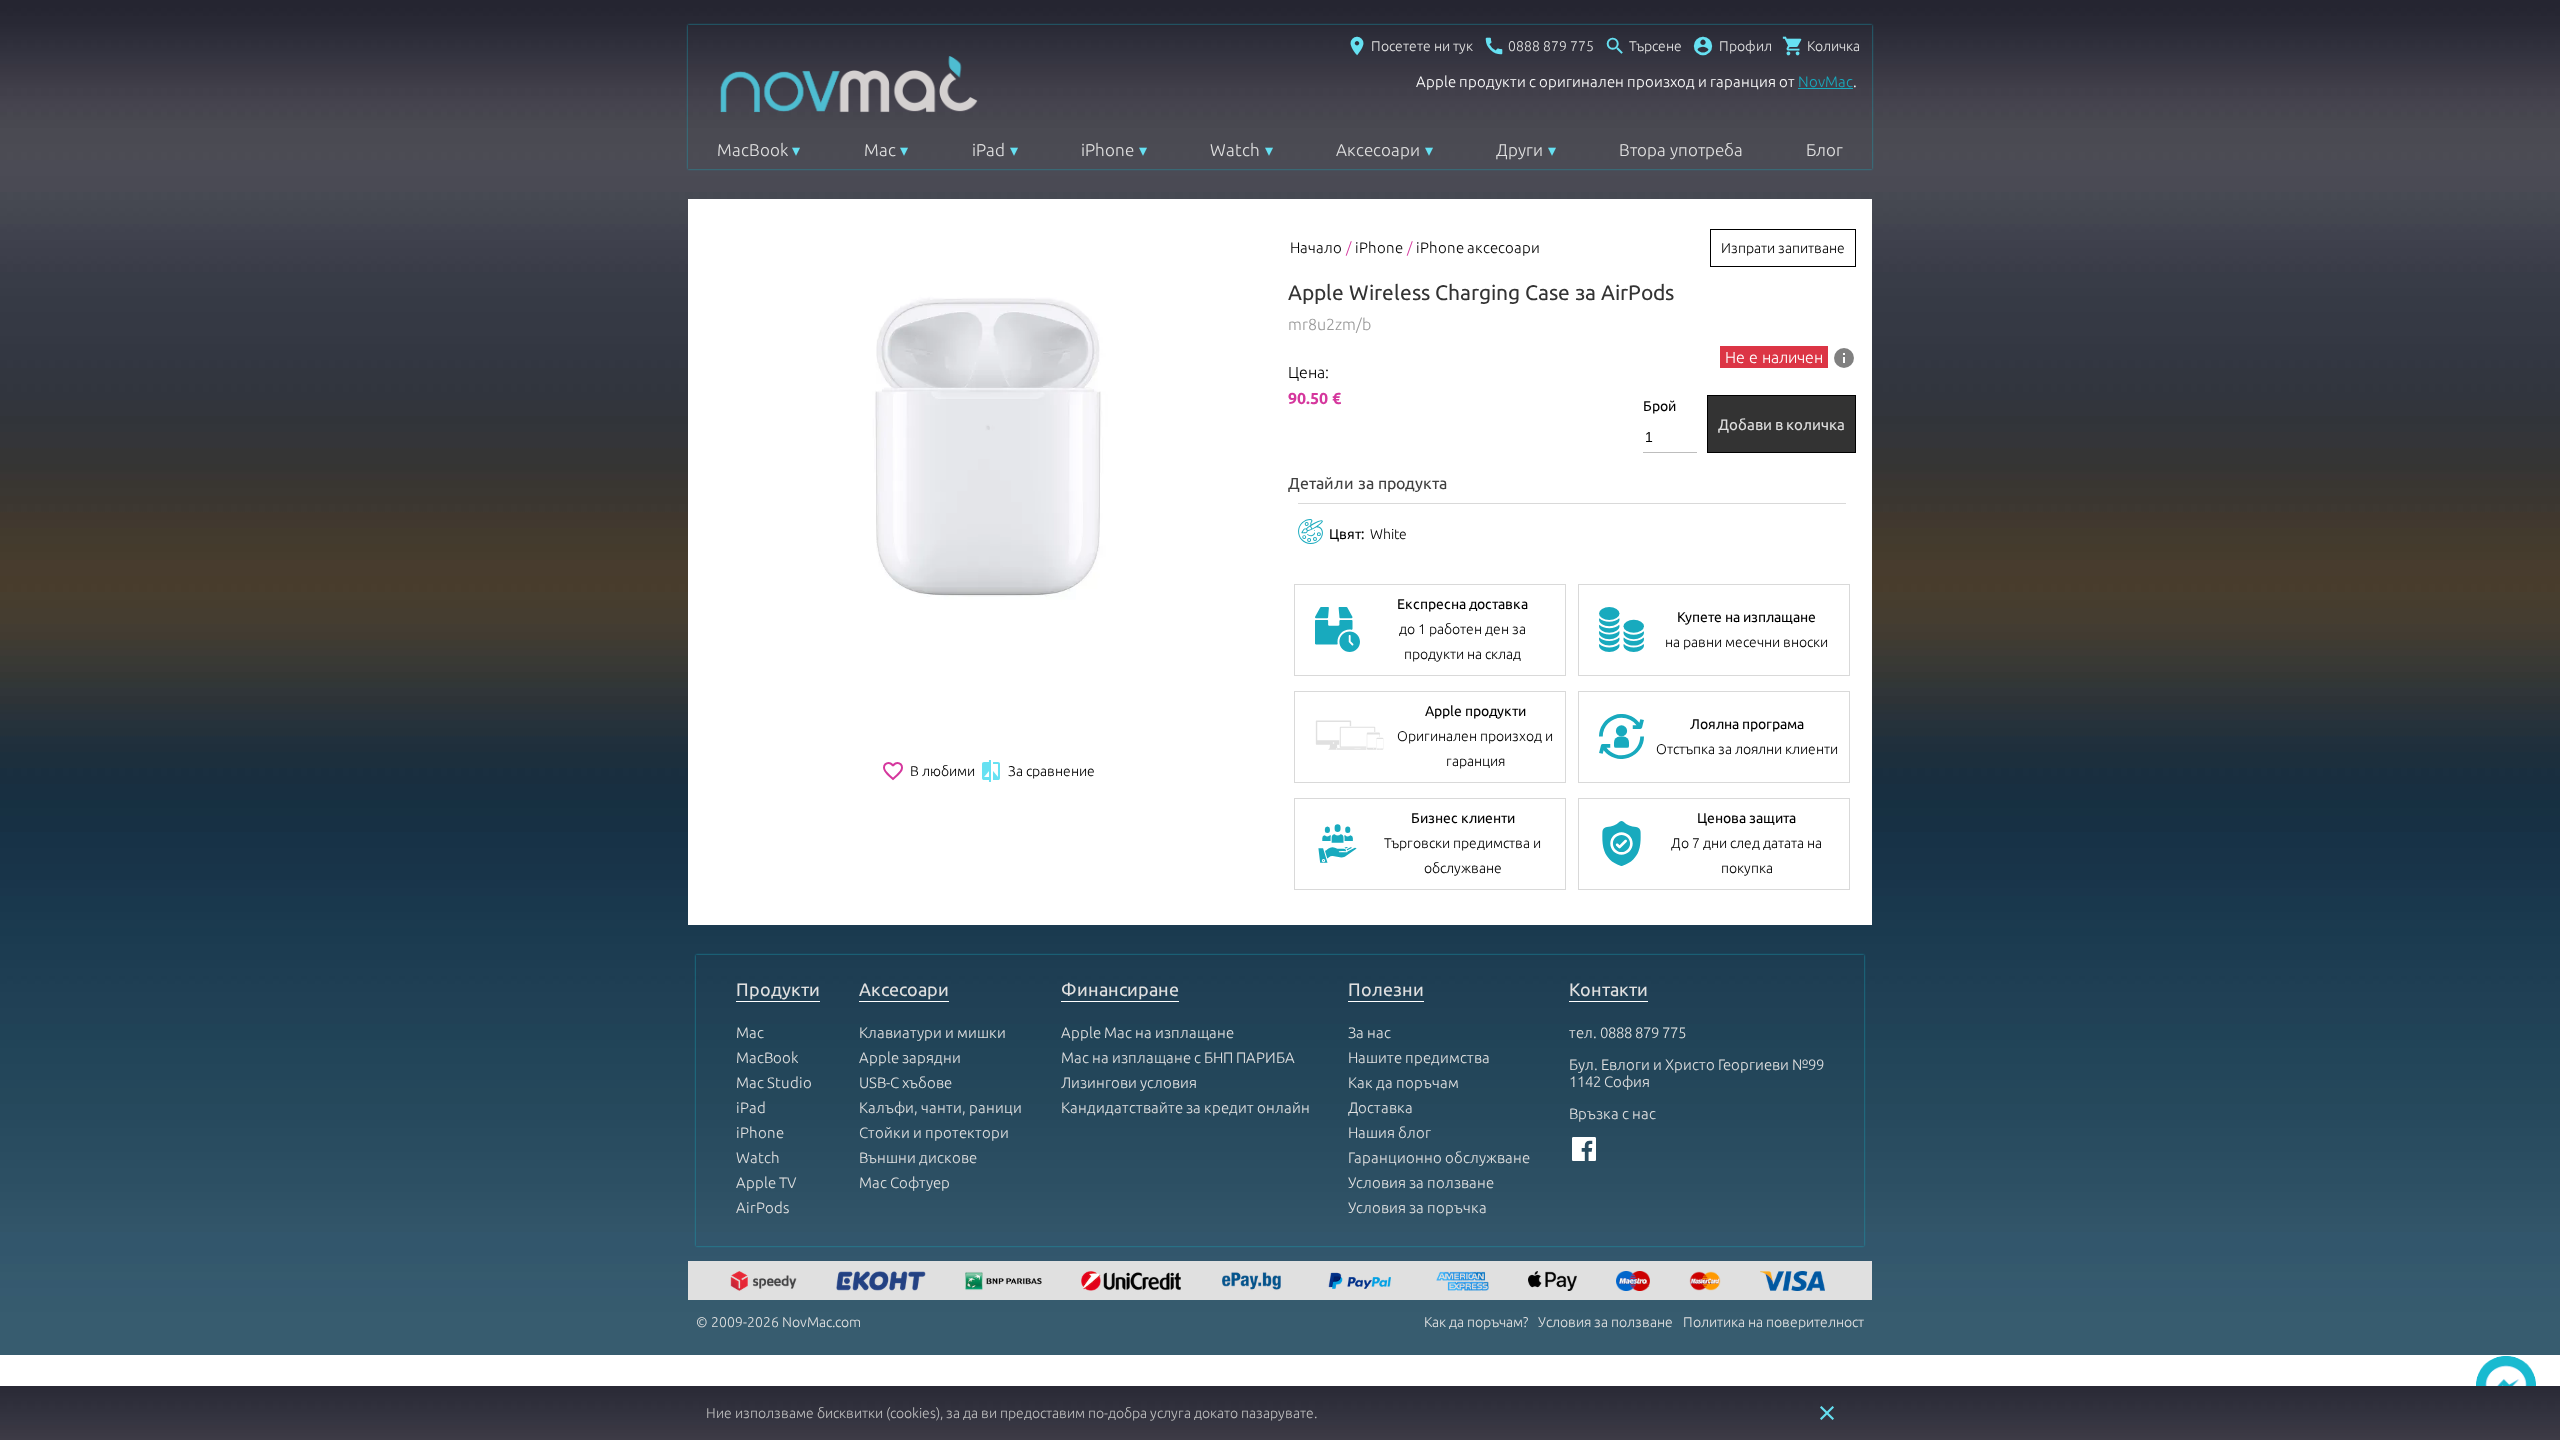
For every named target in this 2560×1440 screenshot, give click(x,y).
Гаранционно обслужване (1439, 1157)
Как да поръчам (1403, 1082)
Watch (1235, 149)
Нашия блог (1389, 1132)
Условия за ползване (1421, 1182)
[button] (1732, 46)
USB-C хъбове (905, 1082)
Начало (1316, 247)
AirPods (762, 1207)
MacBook (752, 149)
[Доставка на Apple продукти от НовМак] (766, 1282)
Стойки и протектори (934, 1132)
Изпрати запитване (1783, 248)
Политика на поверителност (1773, 1322)
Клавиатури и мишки (932, 1032)
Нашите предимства (1419, 1057)
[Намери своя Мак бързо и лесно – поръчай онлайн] (1254, 1282)
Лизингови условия (1129, 1082)
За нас (1369, 1032)
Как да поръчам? (1476, 1322)
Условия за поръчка (1417, 1207)
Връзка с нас (1612, 1113)
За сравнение (1037, 771)
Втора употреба (1681, 149)
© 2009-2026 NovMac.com (778, 1322)
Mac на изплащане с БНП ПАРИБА (1178, 1057)
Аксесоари (1378, 149)
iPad (988, 149)
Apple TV (766, 1182)
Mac (880, 149)
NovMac (1825, 81)
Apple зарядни (910, 1057)
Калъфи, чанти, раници (940, 1107)
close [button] (1827, 1413)
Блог (1824, 149)
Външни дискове (918, 1157)
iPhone (1107, 149)
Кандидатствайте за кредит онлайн (1185, 1107)
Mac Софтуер (904, 1182)
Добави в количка (1781, 424)
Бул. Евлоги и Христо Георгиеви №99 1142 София (1696, 1073)
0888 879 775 (1643, 1032)
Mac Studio (774, 1082)
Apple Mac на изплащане (1147, 1032)
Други (1519, 149)
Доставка (1380, 1107)
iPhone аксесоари (1478, 247)
